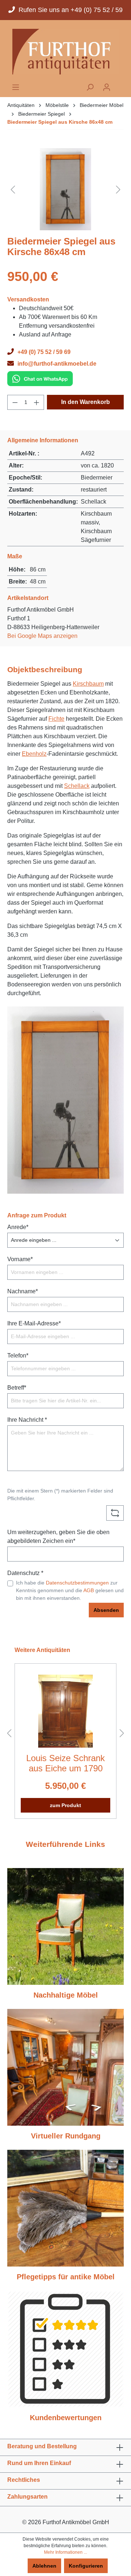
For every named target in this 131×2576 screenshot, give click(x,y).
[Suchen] (90, 87)
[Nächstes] (118, 189)
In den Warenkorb (86, 402)
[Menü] (16, 87)
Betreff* (17, 1388)
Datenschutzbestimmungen (77, 1583)
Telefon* (18, 1356)
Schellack (77, 786)
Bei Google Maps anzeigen (42, 636)
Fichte (56, 719)
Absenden (106, 1610)
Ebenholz (34, 754)
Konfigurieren (86, 2566)
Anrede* (18, 1227)
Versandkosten (28, 299)
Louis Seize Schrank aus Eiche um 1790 (65, 1763)
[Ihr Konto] (107, 87)
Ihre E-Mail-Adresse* (34, 1323)
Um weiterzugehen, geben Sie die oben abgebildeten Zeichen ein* (58, 1537)
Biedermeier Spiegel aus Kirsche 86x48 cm (60, 122)
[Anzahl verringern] (15, 402)
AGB (89, 1590)
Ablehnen (44, 2566)
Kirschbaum (88, 684)
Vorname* (20, 1259)
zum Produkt (65, 1805)
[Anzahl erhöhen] (37, 402)
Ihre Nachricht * (27, 1420)
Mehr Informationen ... (65, 2552)
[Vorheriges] (13, 189)
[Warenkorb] (119, 85)
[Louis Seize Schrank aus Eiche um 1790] (65, 1711)
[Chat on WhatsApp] (40, 378)
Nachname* (23, 1291)
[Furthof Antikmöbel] (65, 52)
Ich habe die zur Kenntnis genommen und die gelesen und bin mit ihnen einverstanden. (70, 1590)
